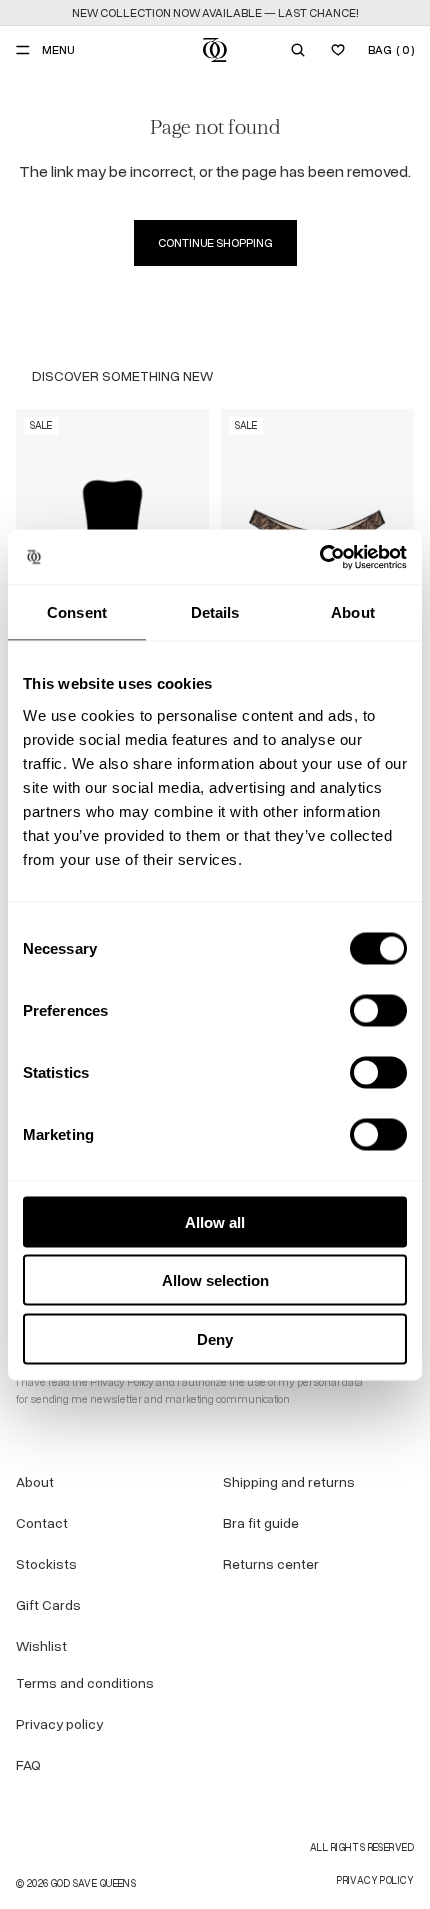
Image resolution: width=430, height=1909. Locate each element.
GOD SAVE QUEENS (93, 1883)
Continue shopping (215, 243)
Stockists (46, 1564)
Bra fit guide (261, 1523)
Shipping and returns (289, 1482)
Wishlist (41, 1646)
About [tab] (353, 612)
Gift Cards (48, 1605)
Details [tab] (215, 612)
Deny (215, 1338)
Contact (42, 1523)
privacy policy (375, 1880)
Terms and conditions (85, 1683)
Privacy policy (59, 1724)
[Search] (298, 50)
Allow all (215, 1221)
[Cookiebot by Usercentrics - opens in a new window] (319, 557)
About (35, 1482)
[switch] (378, 1010)
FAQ (28, 1765)
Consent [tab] (77, 612)
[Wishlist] (338, 50)
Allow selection (215, 1280)
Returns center (271, 1564)
